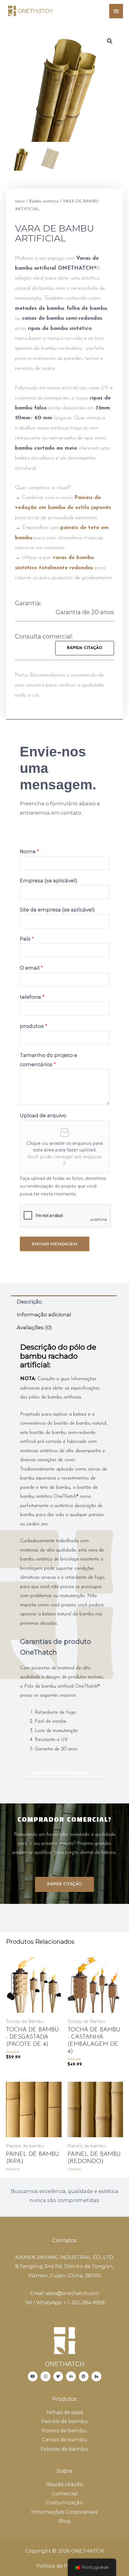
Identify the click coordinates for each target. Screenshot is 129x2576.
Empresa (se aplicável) (48, 881)
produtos (33, 1026)
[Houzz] (96, 2376)
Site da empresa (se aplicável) (57, 910)
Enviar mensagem (55, 1244)
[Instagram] (45, 2376)
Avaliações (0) (34, 1327)
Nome (29, 851)
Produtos (64, 2399)
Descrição (29, 1302)
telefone (32, 997)
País (27, 939)
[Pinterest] (84, 2376)
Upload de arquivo (43, 1115)
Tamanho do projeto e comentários (48, 1060)
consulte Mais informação (59, 1773)
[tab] (64, 1302)
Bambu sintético (44, 201)
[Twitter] (58, 2376)
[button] (85, 648)
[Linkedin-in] (71, 2376)
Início (20, 201)
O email (31, 968)
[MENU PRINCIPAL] (116, 11)
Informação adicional (44, 1315)
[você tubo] (33, 2376)
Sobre (64, 2471)
